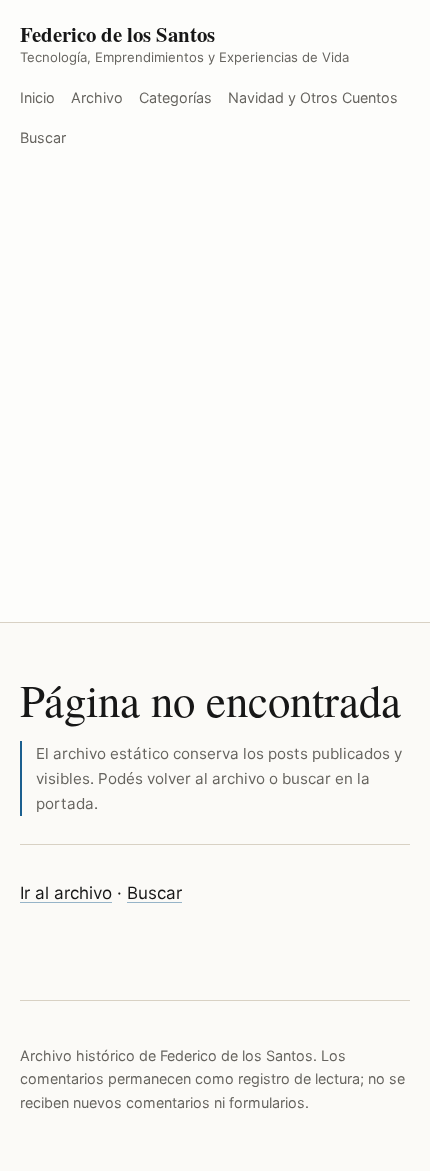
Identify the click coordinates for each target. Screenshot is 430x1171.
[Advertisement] (215, 397)
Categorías (175, 97)
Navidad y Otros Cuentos (313, 97)
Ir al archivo (66, 893)
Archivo (97, 97)
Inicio (37, 97)
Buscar (43, 137)
